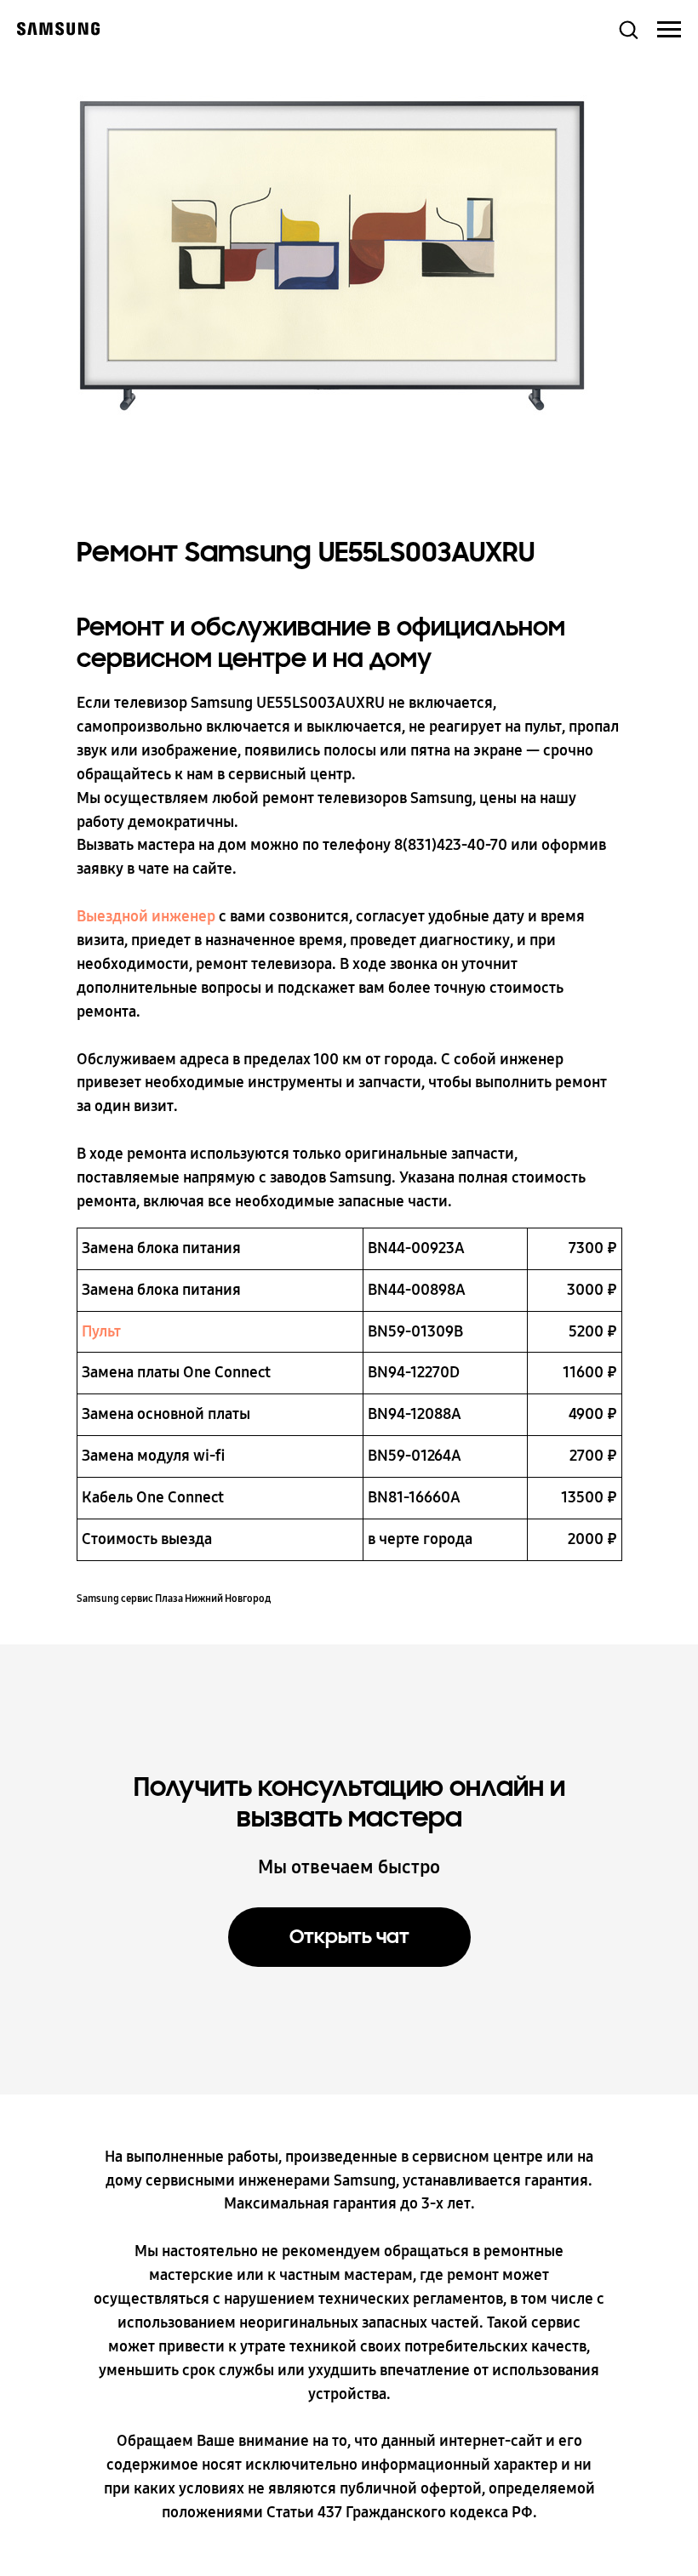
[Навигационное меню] (669, 30)
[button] (628, 29)
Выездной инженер (146, 916)
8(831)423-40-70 (451, 845)
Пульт (101, 1331)
